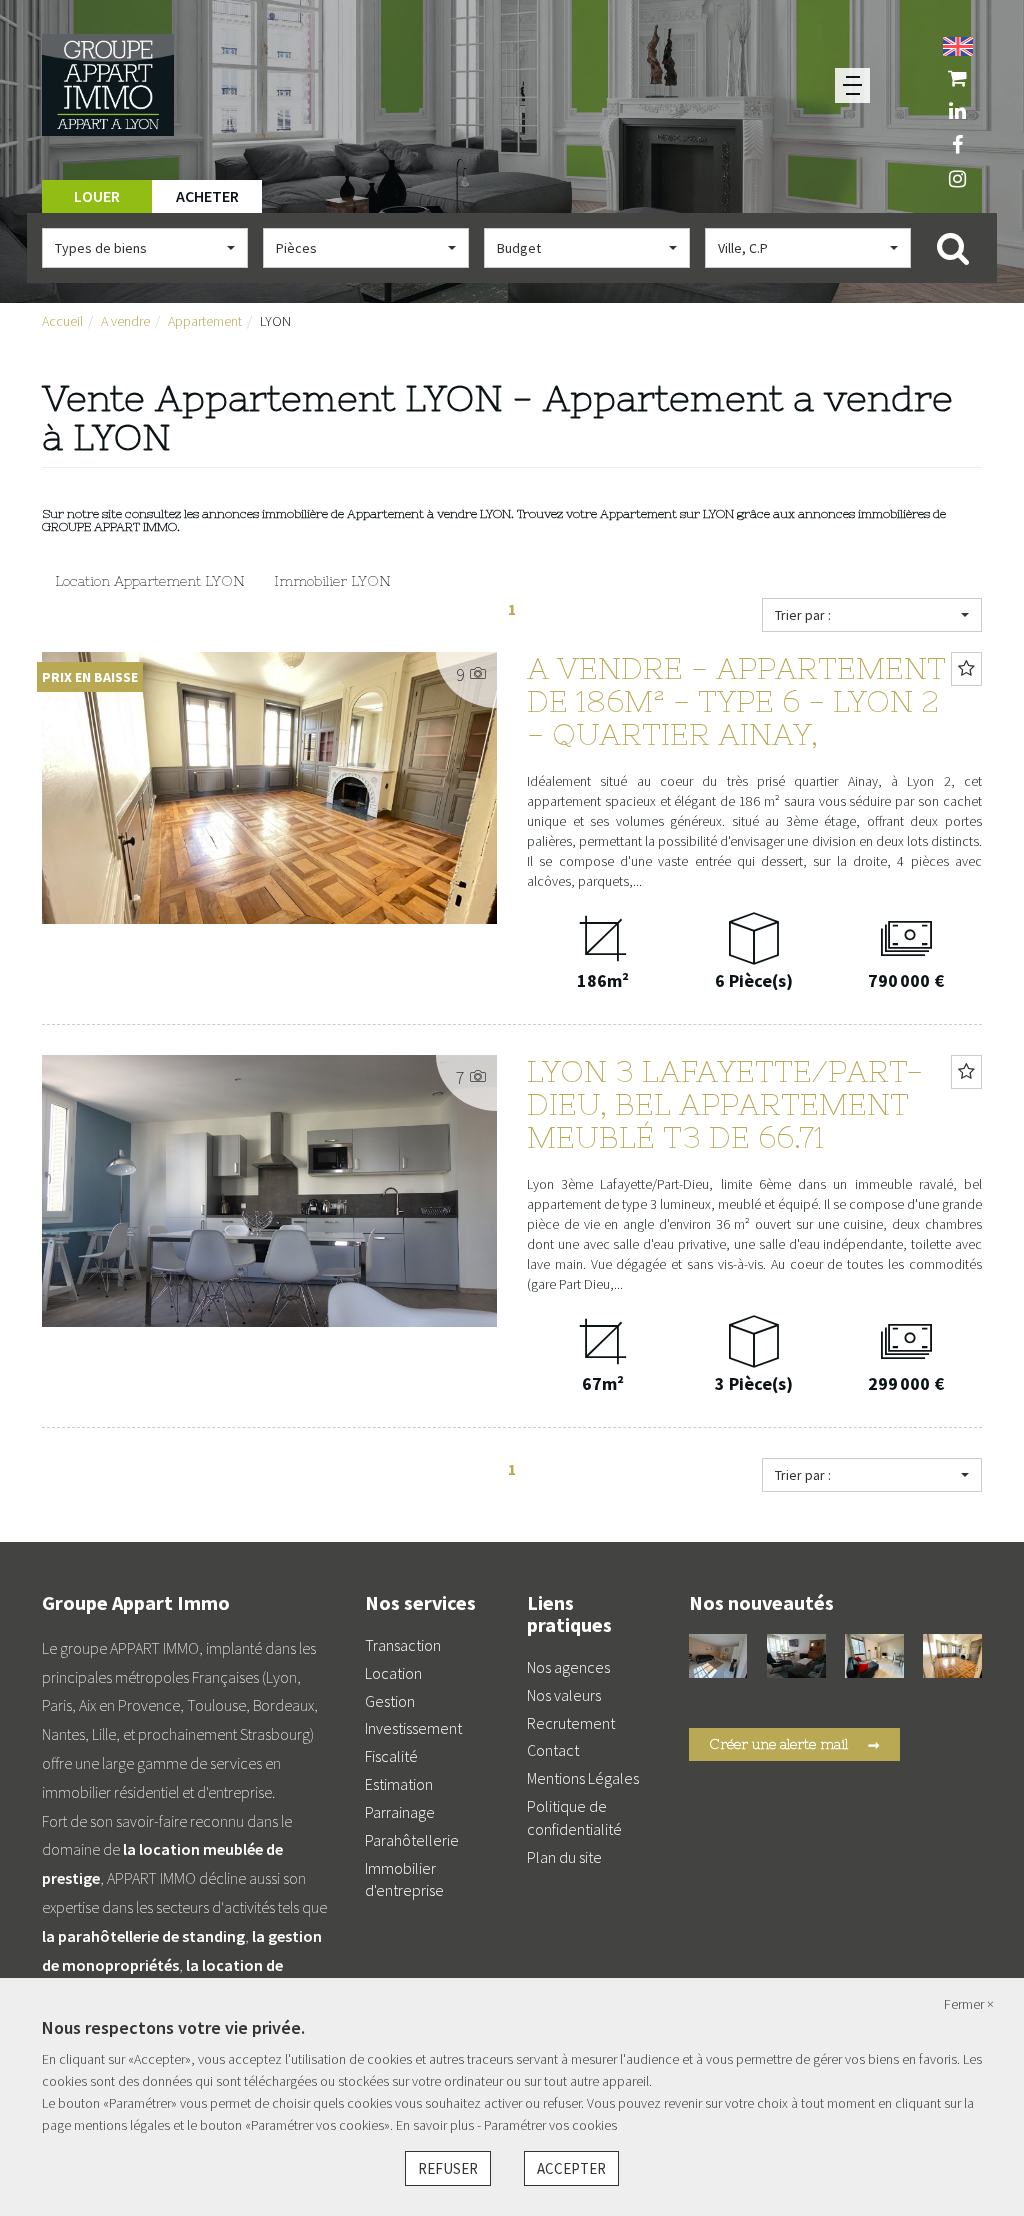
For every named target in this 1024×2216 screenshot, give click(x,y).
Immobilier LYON (332, 581)
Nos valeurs (564, 1695)
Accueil (62, 321)
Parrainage (400, 1812)
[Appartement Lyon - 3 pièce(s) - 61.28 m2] (718, 1654)
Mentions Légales (583, 1778)
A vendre (125, 321)
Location (393, 1673)
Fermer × (969, 2004)
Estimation (399, 1784)
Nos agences (568, 1667)
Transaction (403, 1645)
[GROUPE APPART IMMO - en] (958, 43)
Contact (553, 1750)
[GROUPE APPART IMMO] (108, 83)
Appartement (205, 321)
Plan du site (564, 1857)
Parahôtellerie (412, 1840)
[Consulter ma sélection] (957, 77)
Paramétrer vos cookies (550, 2125)
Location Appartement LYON (150, 581)
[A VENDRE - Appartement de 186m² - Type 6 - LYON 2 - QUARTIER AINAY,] (952, 1654)
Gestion (390, 1701)
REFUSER (448, 2168)
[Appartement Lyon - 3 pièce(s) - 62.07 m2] (796, 1654)
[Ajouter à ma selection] (966, 668)
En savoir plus (436, 2125)
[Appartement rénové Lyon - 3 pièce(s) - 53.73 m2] (874, 1654)
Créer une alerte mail (794, 1745)
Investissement (413, 1728)
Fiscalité (391, 1756)
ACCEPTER (571, 2168)
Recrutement (571, 1723)
